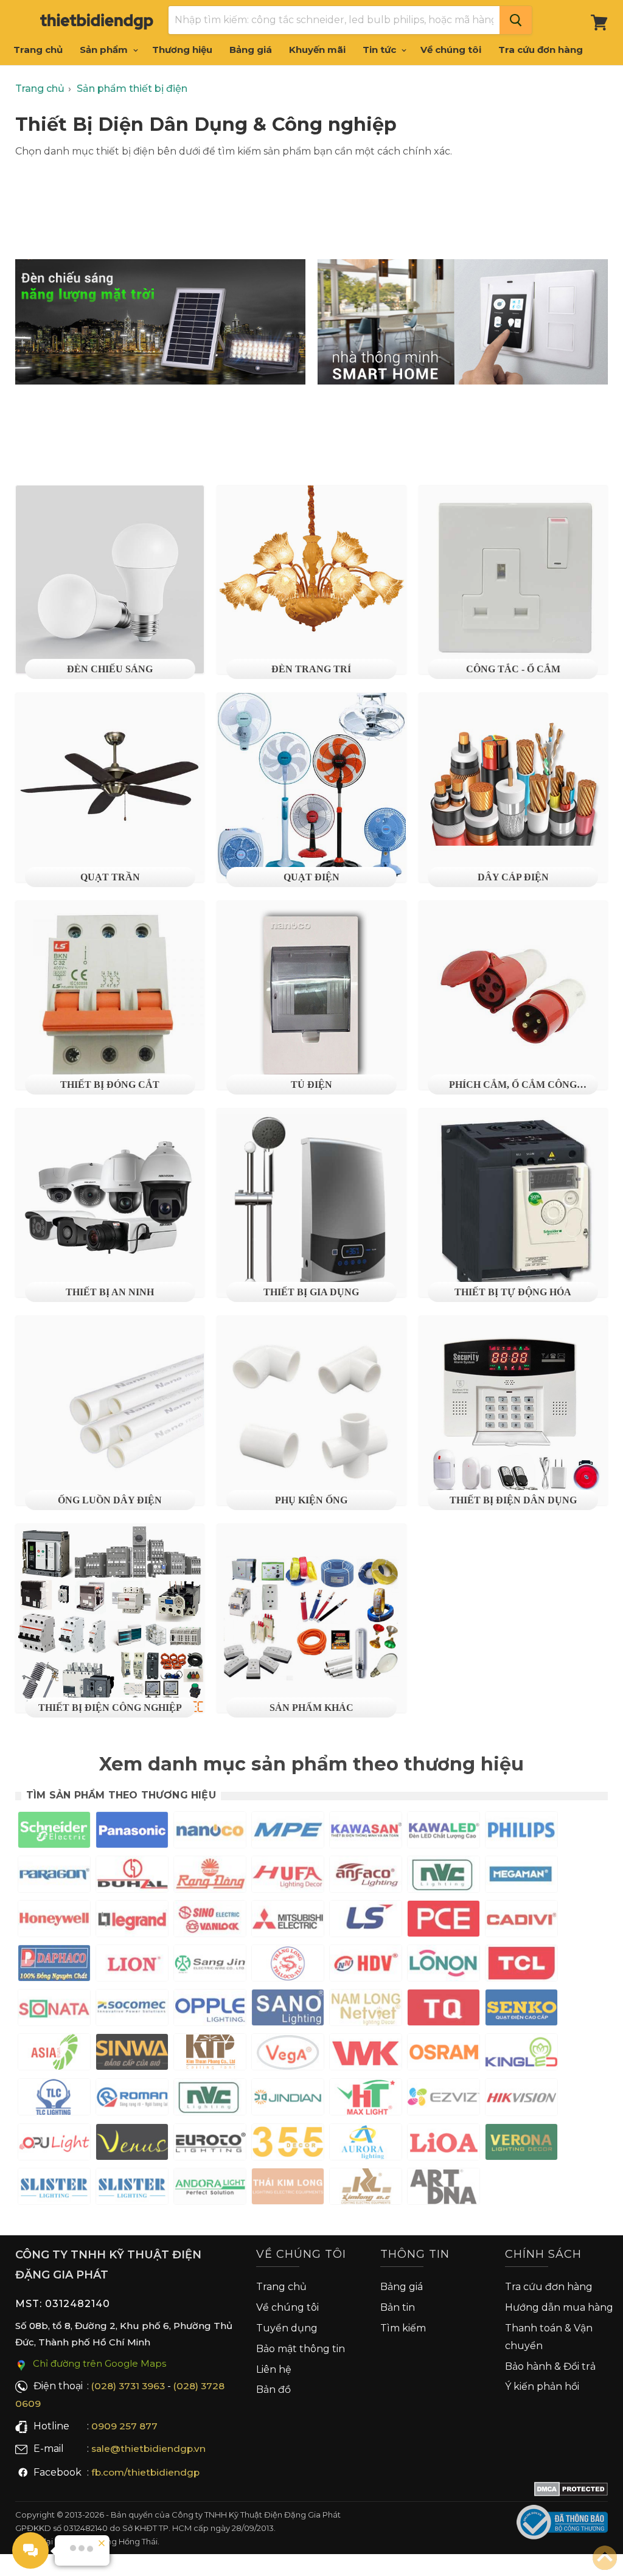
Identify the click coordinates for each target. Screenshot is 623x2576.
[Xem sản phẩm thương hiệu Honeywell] (54, 1921)
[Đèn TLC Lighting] (54, 2099)
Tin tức (381, 50)
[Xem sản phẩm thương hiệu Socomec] (132, 2010)
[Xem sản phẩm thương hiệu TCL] (521, 1965)
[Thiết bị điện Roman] (132, 2099)
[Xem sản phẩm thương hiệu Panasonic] (132, 1832)
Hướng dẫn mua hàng (559, 2307)
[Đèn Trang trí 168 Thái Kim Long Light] (288, 2189)
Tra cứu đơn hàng (541, 50)
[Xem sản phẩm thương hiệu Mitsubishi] (288, 1921)
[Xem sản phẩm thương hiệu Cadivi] (521, 1921)
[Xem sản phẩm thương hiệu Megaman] (521, 1877)
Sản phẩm (105, 50)
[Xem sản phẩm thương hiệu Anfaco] (366, 1877)
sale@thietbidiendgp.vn (148, 2449)
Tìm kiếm (403, 2328)
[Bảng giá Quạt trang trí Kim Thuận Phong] (210, 2054)
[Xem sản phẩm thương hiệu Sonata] (54, 2010)
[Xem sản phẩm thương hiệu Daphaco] (54, 1965)
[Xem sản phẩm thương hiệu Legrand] (132, 1921)
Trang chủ (38, 50)
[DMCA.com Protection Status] (571, 2491)
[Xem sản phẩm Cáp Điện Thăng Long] (288, 1965)
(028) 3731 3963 (128, 2386)
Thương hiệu (182, 50)
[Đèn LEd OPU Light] (54, 2144)
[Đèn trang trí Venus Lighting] (132, 2144)
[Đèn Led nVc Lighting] (210, 2099)
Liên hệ (274, 2369)
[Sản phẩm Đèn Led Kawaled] (444, 1832)
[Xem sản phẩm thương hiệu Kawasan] (366, 1832)
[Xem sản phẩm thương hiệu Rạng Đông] (210, 1877)
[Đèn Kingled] (521, 2054)
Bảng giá (251, 50)
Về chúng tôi (451, 50)
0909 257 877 (124, 2426)
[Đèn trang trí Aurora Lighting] (366, 2144)
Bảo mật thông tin (301, 2349)
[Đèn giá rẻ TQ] (444, 2010)
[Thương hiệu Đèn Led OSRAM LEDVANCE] (444, 2054)
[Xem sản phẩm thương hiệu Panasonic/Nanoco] (210, 1832)
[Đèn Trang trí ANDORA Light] (210, 2189)
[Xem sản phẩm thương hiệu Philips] (521, 1832)
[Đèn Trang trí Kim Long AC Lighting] (366, 2189)
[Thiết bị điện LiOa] (444, 2144)
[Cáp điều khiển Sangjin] (210, 1965)
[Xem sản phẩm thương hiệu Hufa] (288, 1877)
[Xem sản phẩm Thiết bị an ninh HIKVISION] (521, 2100)
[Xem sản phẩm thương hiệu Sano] (288, 2010)
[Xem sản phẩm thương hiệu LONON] (444, 1965)
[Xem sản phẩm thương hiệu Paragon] (54, 1877)
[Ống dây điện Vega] (288, 2054)
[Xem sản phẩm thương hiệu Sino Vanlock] (210, 1921)
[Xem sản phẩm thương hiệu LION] (132, 1965)
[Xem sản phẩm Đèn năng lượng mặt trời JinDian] (288, 2099)
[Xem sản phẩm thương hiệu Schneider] (54, 1832)
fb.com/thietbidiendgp (145, 2472)
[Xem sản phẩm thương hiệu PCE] (444, 1921)
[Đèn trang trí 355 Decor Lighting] (288, 2144)
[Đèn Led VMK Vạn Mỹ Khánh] (366, 2054)
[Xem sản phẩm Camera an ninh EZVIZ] (444, 2099)
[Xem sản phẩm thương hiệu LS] (366, 1921)
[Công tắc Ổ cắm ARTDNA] (444, 2189)
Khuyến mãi (317, 50)
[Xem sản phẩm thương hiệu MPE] (288, 1832)
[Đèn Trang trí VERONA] (521, 2144)
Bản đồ (273, 2390)
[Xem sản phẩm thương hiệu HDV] (366, 1965)
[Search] (516, 20)
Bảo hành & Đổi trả (550, 2366)
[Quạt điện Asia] (54, 2054)
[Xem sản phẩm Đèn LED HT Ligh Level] (366, 2099)
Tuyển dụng (287, 2328)
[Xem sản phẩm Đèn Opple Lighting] (210, 2010)
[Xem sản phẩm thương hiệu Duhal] (132, 1877)
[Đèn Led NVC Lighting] (444, 1877)
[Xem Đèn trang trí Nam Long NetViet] (366, 2010)
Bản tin (398, 2307)
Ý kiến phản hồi (542, 2386)
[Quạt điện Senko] (521, 2010)
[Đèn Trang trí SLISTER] (54, 2189)
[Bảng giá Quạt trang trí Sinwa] (132, 2054)
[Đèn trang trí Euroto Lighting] (210, 2144)
